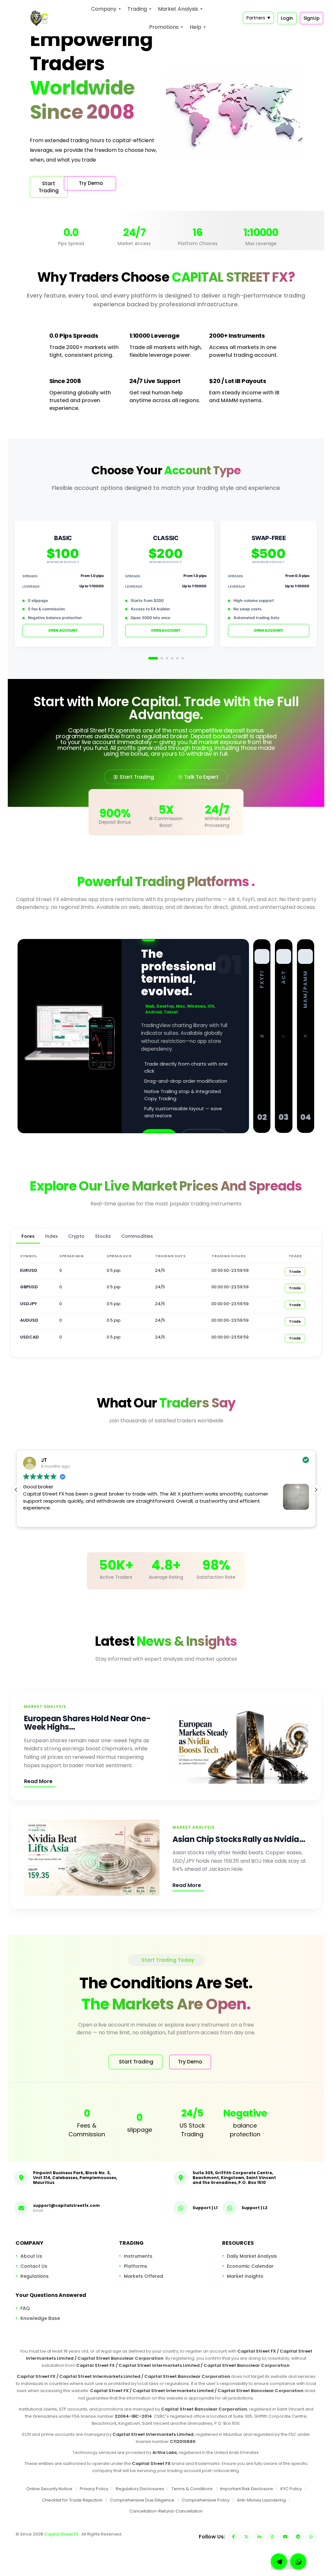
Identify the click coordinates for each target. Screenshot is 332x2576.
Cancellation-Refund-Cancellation (166, 2511)
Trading (137, 9)
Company (104, 9)
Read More (38, 1781)
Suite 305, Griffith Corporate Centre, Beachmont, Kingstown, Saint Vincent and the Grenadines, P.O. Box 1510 (234, 2178)
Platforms (136, 2266)
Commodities (137, 1236)
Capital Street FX (62, 2534)
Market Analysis (178, 9)
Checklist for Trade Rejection (72, 2500)
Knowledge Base (40, 2318)
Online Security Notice (49, 2489)
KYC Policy (291, 2489)
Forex (28, 1236)
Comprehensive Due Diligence (142, 2500)
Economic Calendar (250, 2266)
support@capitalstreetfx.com (66, 2205)
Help (196, 27)
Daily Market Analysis (252, 2256)
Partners (258, 18)
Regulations (35, 2276)
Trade (295, 1271)
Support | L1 (205, 2207)
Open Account (63, 630)
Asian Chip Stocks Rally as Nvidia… (239, 1839)
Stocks (103, 1236)
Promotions (164, 27)
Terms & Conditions (192, 2489)
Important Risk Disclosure (247, 2489)
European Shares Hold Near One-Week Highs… (87, 1723)
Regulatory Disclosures (140, 2489)
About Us (31, 2256)
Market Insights (245, 2276)
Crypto (76, 1236)
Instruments (138, 2256)
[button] (316, 1490)
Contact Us (34, 2266)
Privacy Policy (94, 2489)
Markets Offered (143, 2276)
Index (51, 1236)
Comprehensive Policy (206, 2500)
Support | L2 (255, 2207)
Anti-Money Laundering (261, 2500)
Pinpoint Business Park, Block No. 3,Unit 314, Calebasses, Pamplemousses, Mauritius (75, 2178)
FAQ (25, 2308)
